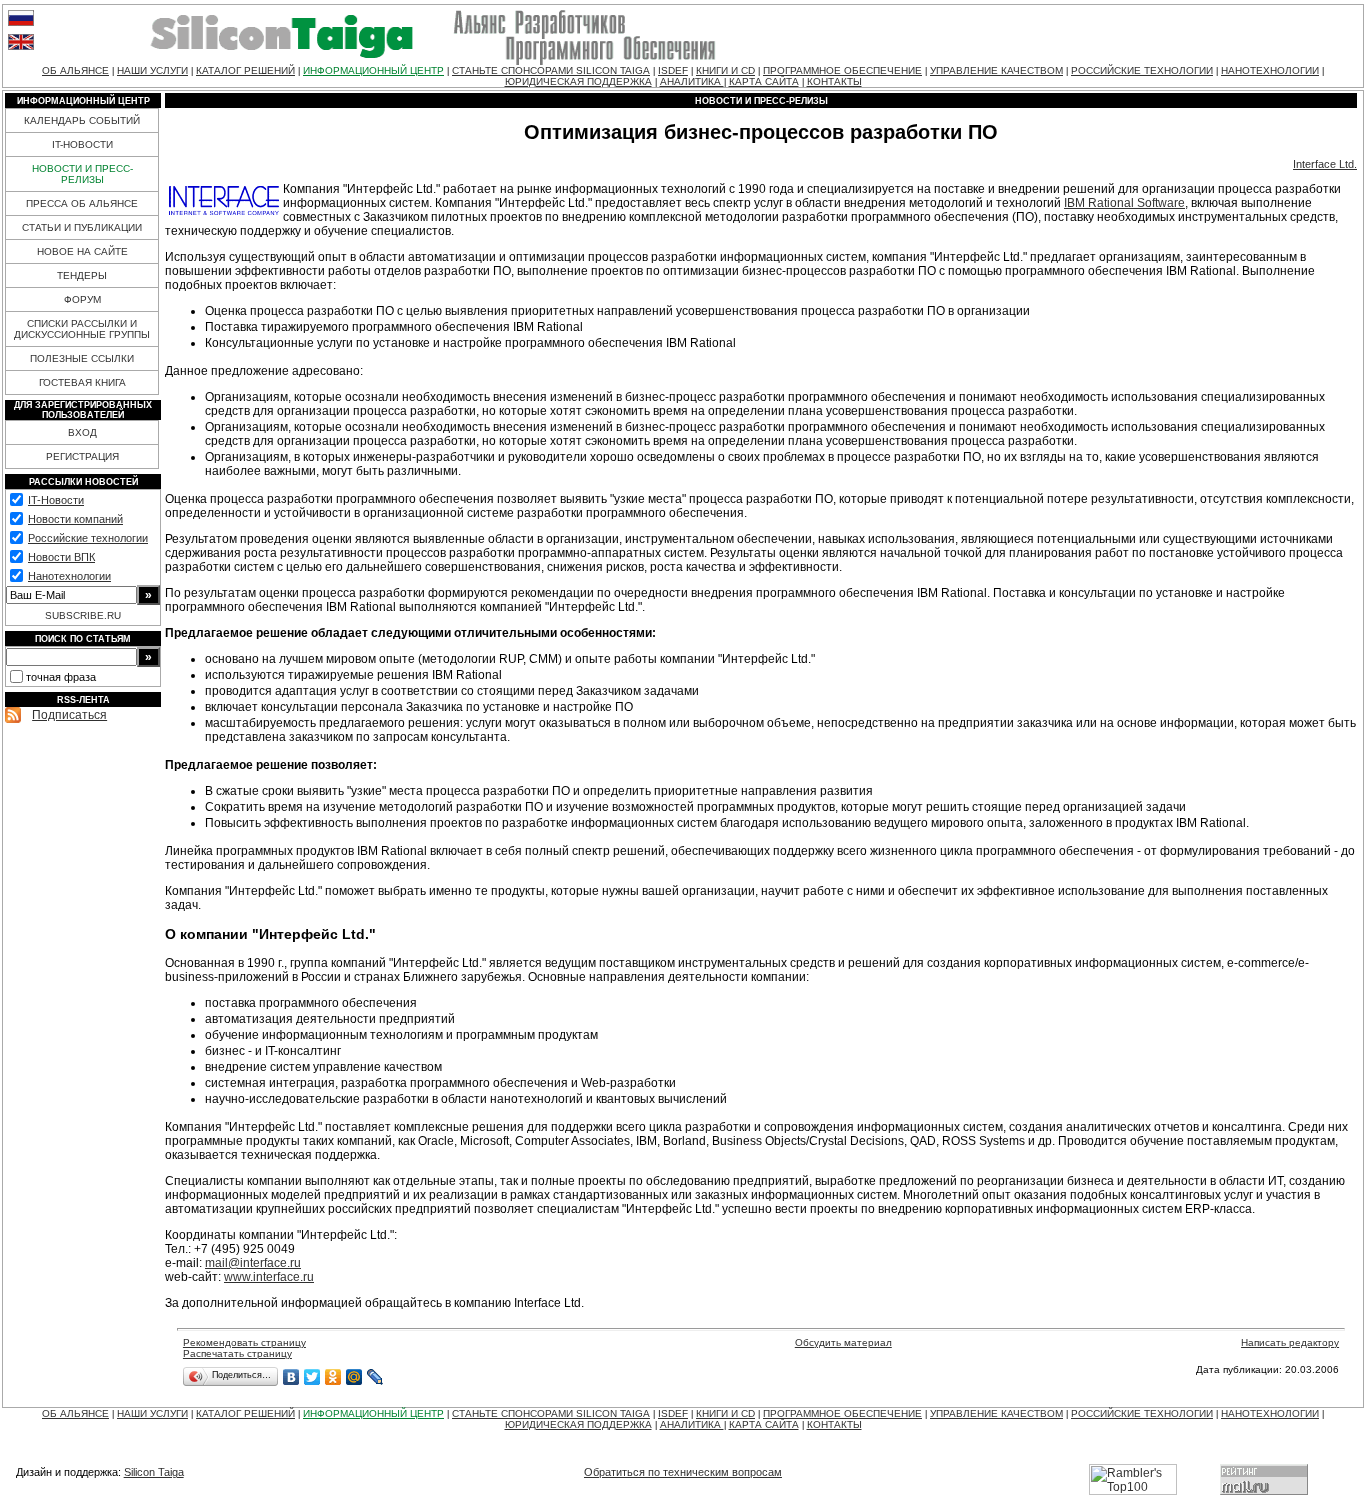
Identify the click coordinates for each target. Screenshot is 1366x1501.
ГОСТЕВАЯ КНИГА (82, 382)
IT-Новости (56, 500)
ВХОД (82, 432)
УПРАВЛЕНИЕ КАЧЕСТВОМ (996, 70)
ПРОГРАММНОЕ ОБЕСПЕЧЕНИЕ (842, 70)
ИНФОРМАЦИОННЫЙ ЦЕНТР (373, 70)
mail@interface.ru (253, 1263)
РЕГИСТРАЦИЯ (82, 456)
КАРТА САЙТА (764, 81)
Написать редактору (1290, 1342)
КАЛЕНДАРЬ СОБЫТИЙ (82, 120)
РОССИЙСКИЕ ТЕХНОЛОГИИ (1142, 70)
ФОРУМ (82, 299)
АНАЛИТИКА (692, 81)
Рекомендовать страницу (244, 1342)
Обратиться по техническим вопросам (683, 1472)
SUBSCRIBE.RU (83, 615)
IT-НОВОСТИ (82, 144)
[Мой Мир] (354, 1377)
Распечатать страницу (237, 1353)
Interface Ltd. (1325, 164)
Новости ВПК (61, 557)
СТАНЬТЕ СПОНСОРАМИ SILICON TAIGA (551, 70)
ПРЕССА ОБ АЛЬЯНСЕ (82, 203)
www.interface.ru (269, 1277)
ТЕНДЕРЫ (82, 275)
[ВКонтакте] (291, 1377)
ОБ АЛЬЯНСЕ (75, 70)
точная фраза (61, 677)
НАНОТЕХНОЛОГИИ (1270, 70)
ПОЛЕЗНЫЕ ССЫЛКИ (82, 358)
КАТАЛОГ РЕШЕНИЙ (245, 70)
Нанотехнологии (69, 576)
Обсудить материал (843, 1342)
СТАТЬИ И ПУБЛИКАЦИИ (82, 227)
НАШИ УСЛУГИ (152, 70)
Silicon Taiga (154, 1472)
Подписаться (69, 715)
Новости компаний (75, 519)
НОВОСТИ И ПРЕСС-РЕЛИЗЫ (82, 174)
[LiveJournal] (375, 1377)
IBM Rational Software (1124, 203)
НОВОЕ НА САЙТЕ (82, 251)
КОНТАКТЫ (834, 81)
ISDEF (673, 70)
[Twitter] (312, 1377)
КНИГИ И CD (725, 70)
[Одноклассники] (333, 1377)
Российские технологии (88, 538)
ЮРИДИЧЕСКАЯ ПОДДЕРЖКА (578, 81)
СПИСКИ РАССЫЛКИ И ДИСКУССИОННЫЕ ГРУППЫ (82, 329)
